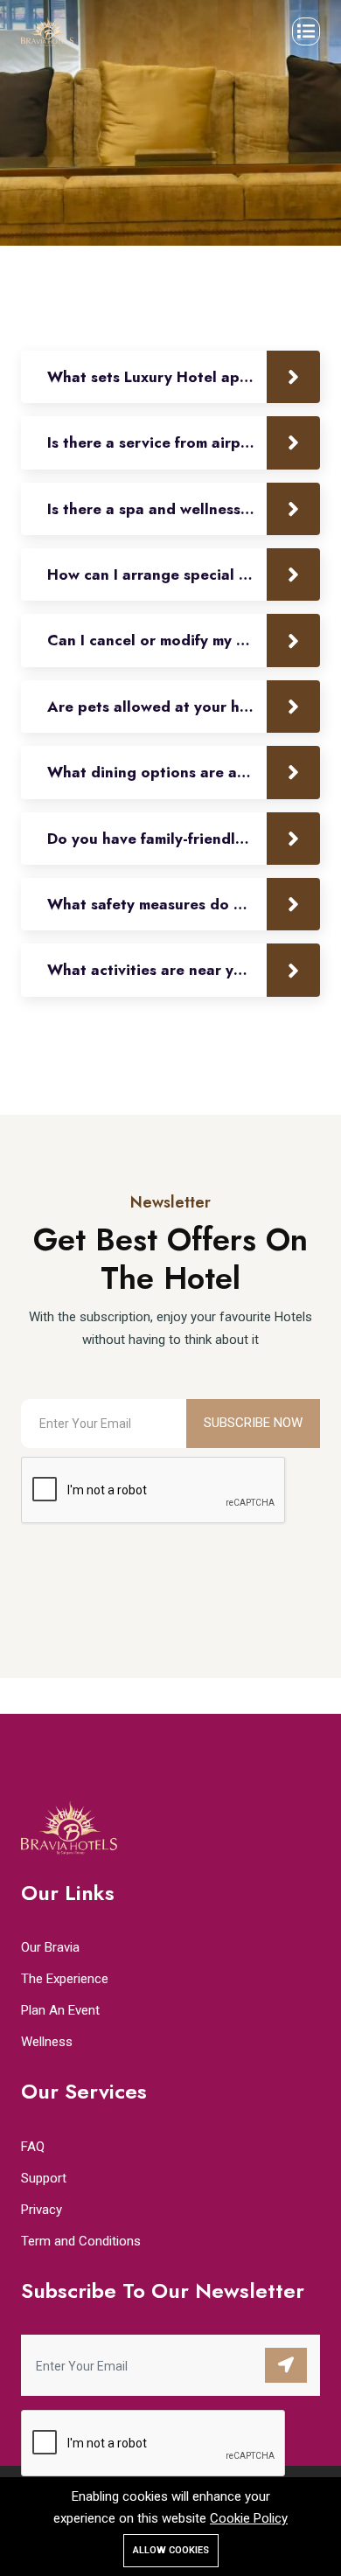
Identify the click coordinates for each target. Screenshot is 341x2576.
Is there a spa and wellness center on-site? (184, 509)
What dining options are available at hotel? (184, 772)
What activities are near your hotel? (178, 970)
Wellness (47, 2042)
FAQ (33, 2147)
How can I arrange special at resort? (179, 574)
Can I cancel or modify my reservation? (184, 640)
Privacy (42, 2210)
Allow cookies (171, 2550)
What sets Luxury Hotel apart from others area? (184, 377)
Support (44, 2178)
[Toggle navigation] (306, 31)
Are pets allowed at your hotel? (163, 707)
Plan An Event (60, 2010)
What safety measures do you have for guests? (184, 904)
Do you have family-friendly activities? (184, 839)
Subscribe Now (253, 1423)
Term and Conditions (81, 2241)
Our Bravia (50, 1947)
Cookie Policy (249, 2518)
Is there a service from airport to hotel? (184, 442)
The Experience (65, 1979)
